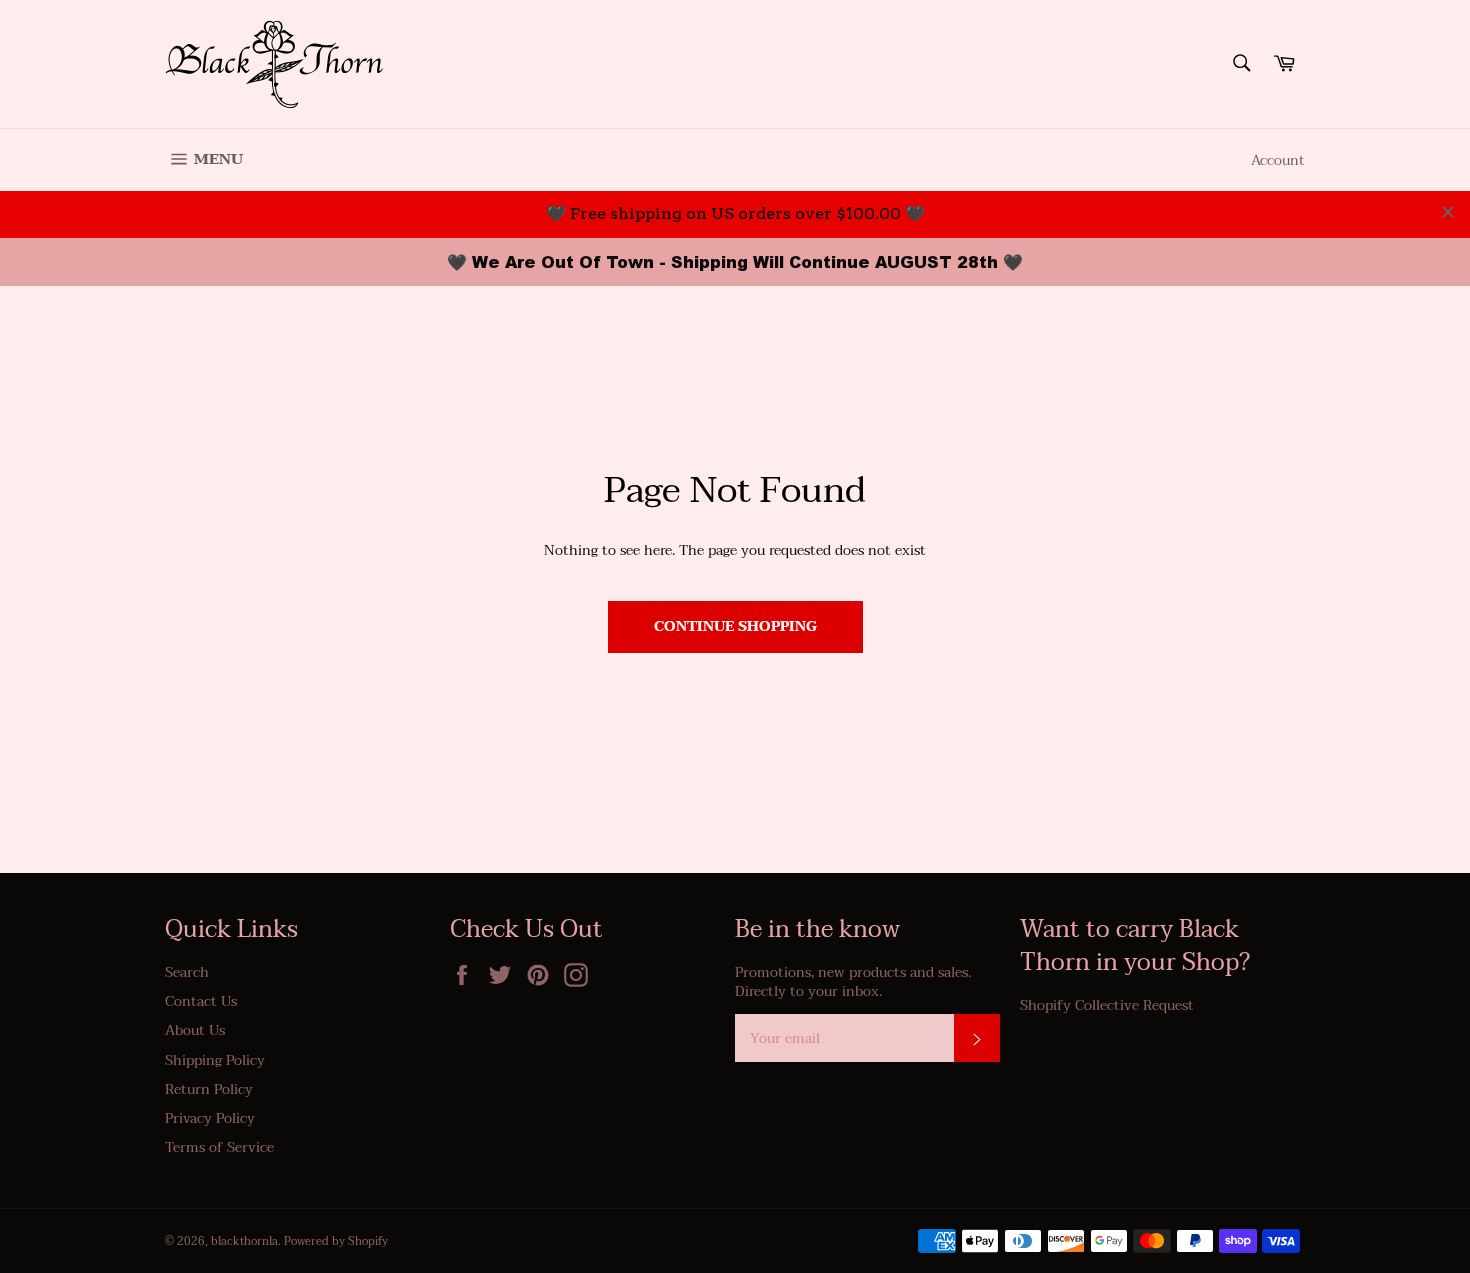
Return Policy (209, 1089)
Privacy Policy (210, 1118)
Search (187, 972)
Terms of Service (219, 1147)
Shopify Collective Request (1107, 1005)
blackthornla (244, 1241)
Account (1278, 160)
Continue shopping (735, 626)
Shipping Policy (215, 1060)
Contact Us (201, 1001)
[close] (1448, 212)
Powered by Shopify (336, 1241)
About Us (195, 1030)
